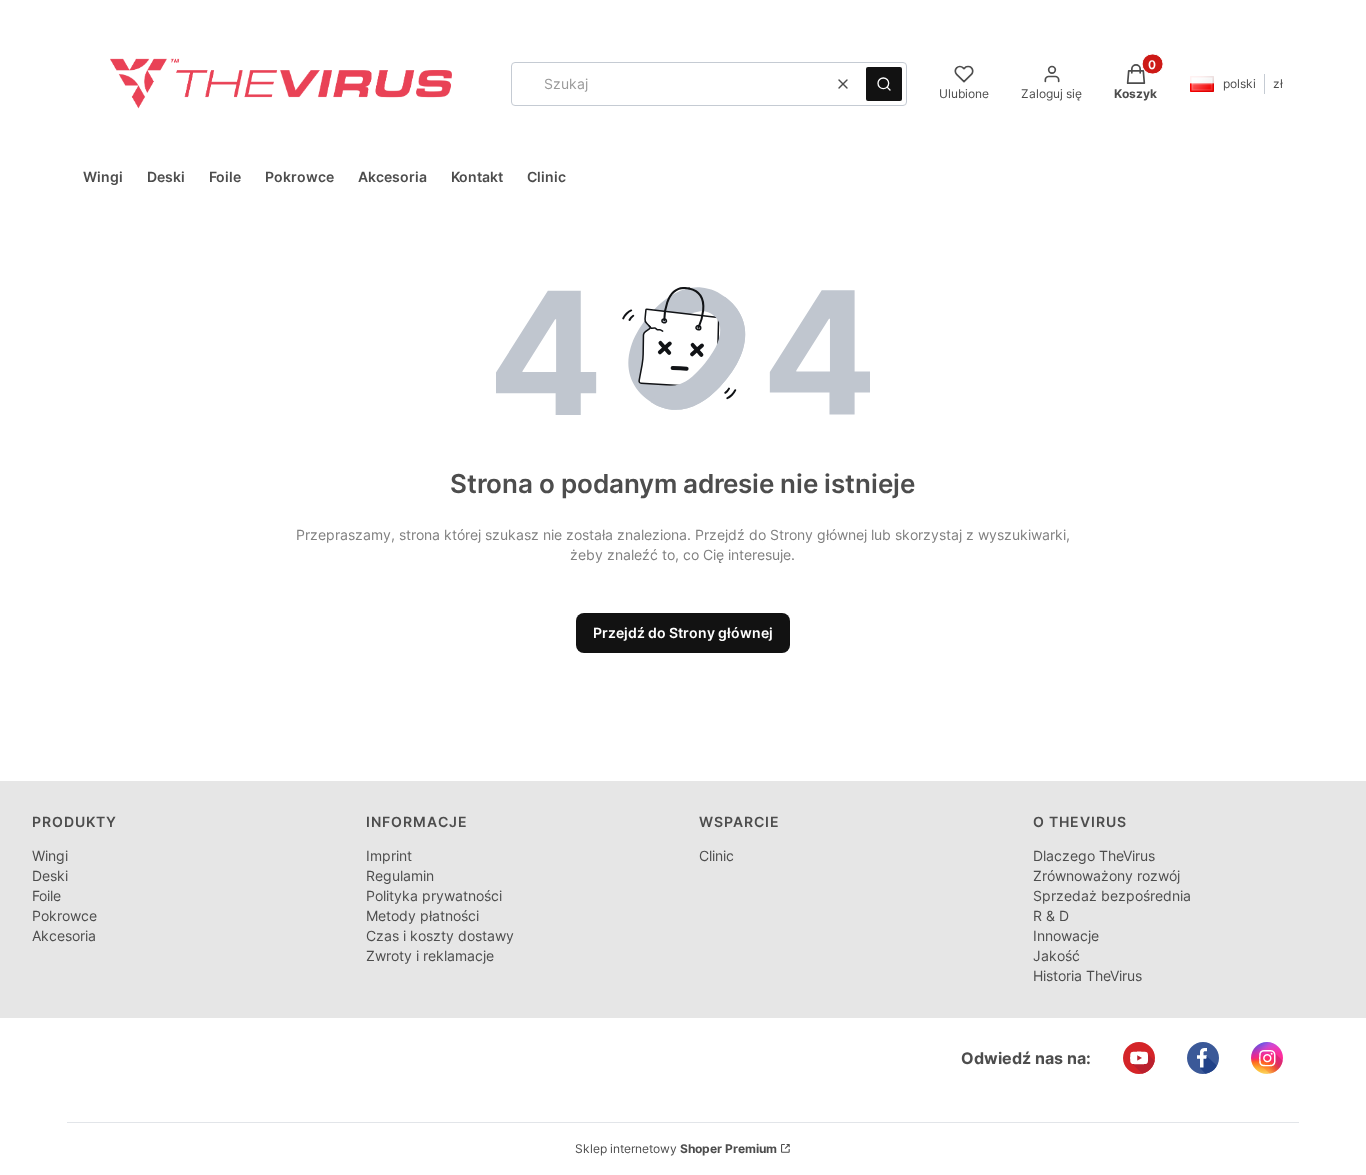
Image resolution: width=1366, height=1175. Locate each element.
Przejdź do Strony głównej (683, 632)
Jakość (1056, 955)
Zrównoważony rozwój (1106, 875)
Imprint (389, 855)
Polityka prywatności (434, 895)
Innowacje (1066, 935)
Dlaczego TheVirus (1094, 855)
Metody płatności (422, 915)
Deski (50, 875)
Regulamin (400, 875)
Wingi (50, 855)
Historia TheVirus (1087, 975)
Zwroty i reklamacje (430, 955)
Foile (46, 895)
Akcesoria (64, 935)
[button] (884, 84)
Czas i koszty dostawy (440, 935)
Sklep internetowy (676, 1148)
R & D (1051, 915)
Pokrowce (64, 915)
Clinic (716, 855)
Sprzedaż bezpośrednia (1112, 895)
